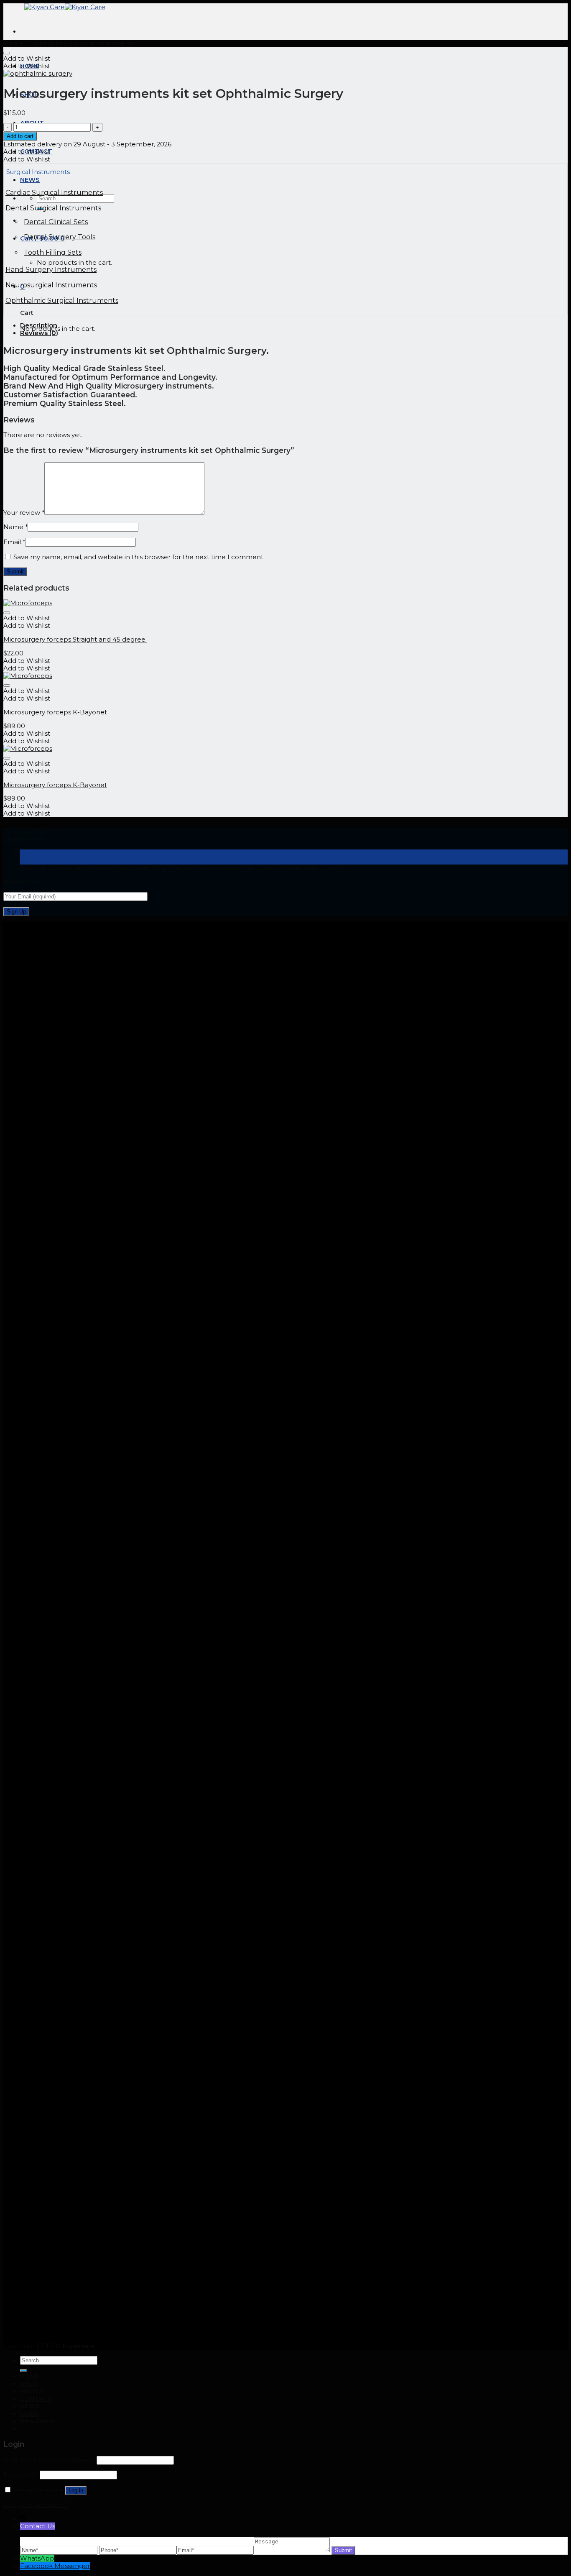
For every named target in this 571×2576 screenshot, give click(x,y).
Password (21, 2475)
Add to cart (20, 136)
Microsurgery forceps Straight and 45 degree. (75, 640)
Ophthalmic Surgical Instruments (82, 43)
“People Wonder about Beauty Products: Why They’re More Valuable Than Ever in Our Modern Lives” (180, 868)
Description (39, 325)
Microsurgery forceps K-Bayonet (55, 712)
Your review (24, 513)
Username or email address (49, 2460)
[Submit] (23, 2371)
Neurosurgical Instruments (51, 285)
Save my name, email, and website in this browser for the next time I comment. (139, 557)
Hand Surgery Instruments (51, 270)
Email (14, 542)
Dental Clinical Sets (56, 222)
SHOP (29, 2384)
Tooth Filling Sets (53, 252)
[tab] (294, 325)
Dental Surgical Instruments (53, 208)
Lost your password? (36, 2505)
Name (15, 527)
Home (14, 43)
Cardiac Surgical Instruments (54, 193)
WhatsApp (37, 2558)
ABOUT (32, 2391)
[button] (27, 59)
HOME (30, 2376)
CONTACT (36, 2399)
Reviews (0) (39, 333)
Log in (76, 2490)
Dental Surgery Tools (60, 237)
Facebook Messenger (55, 2566)
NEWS (30, 2406)
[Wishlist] (7, 53)
